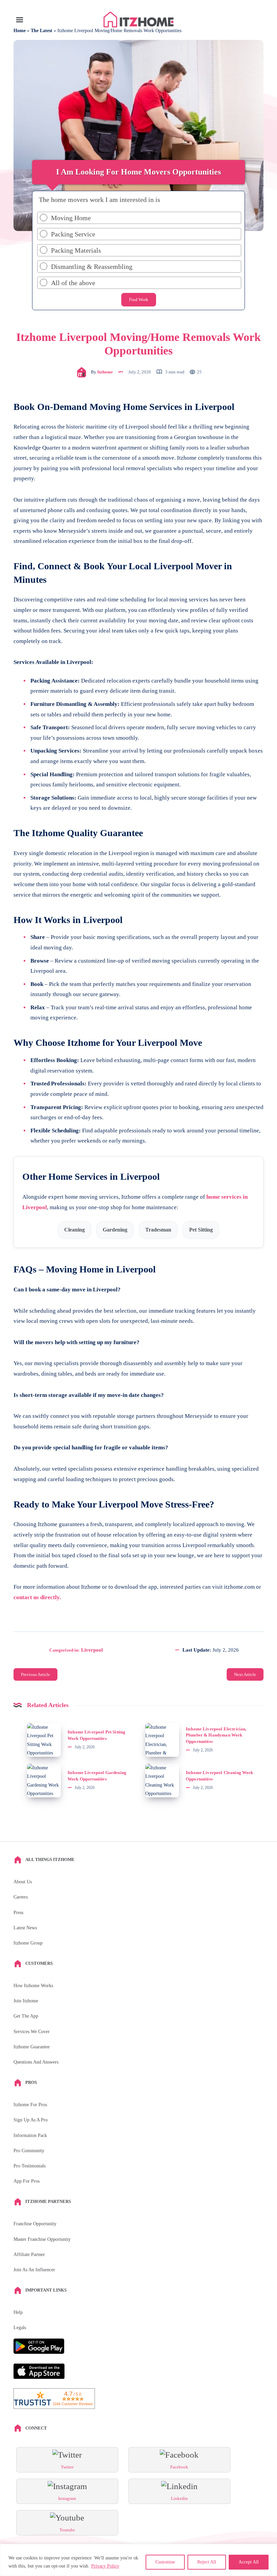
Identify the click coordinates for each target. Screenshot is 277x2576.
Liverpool (92, 1650)
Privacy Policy (105, 2566)
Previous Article (35, 1674)
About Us (23, 1882)
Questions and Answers (36, 2062)
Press (18, 1913)
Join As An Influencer (34, 2270)
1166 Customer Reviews (73, 2404)
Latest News (25, 1928)
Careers (21, 1897)
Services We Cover (32, 2032)
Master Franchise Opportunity (42, 2239)
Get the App (26, 2016)
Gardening (115, 1230)
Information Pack (30, 2135)
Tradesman (158, 1230)
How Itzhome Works (33, 1986)
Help (18, 2312)
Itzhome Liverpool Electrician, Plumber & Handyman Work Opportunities (216, 1735)
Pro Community (29, 2151)
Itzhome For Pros (30, 2105)
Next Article (245, 1674)
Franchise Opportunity (35, 2224)
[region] (138, 2560)
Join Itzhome (26, 2001)
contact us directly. (37, 1597)
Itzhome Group (28, 1943)
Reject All (207, 2562)
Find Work (139, 300)
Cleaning (74, 1230)
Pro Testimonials (30, 2166)
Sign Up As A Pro (31, 2120)
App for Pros (27, 2181)
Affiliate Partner (29, 2255)
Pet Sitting (201, 1230)
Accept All (249, 2562)
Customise (165, 2562)
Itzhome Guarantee (32, 2047)
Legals (20, 2328)
